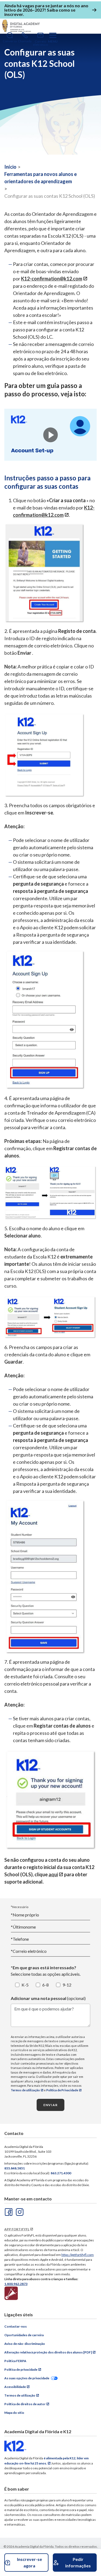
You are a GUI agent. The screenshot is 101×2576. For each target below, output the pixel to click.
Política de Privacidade (62, 2090)
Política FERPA (15, 2361)
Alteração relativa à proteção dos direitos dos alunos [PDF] (48, 2352)
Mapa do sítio (14, 2413)
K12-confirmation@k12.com (52, 279)
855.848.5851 (15, 2168)
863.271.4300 (61, 2173)
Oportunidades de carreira (24, 2335)
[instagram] (19, 2211)
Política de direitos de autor (25, 2404)
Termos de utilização (25, 2090)
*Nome (25, 1915)
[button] (50, 435)
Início (10, 167)
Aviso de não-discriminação (25, 2344)
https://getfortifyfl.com (78, 2255)
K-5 (25, 1985)
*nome (23, 1927)
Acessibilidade (15, 2387)
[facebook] (8, 2211)
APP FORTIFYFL (17, 2229)
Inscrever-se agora (29, 2562)
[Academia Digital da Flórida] (21, 26)
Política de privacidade (21, 2369)
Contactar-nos (15, 2326)
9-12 (67, 1985)
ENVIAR (50, 2105)
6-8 (46, 1985)
